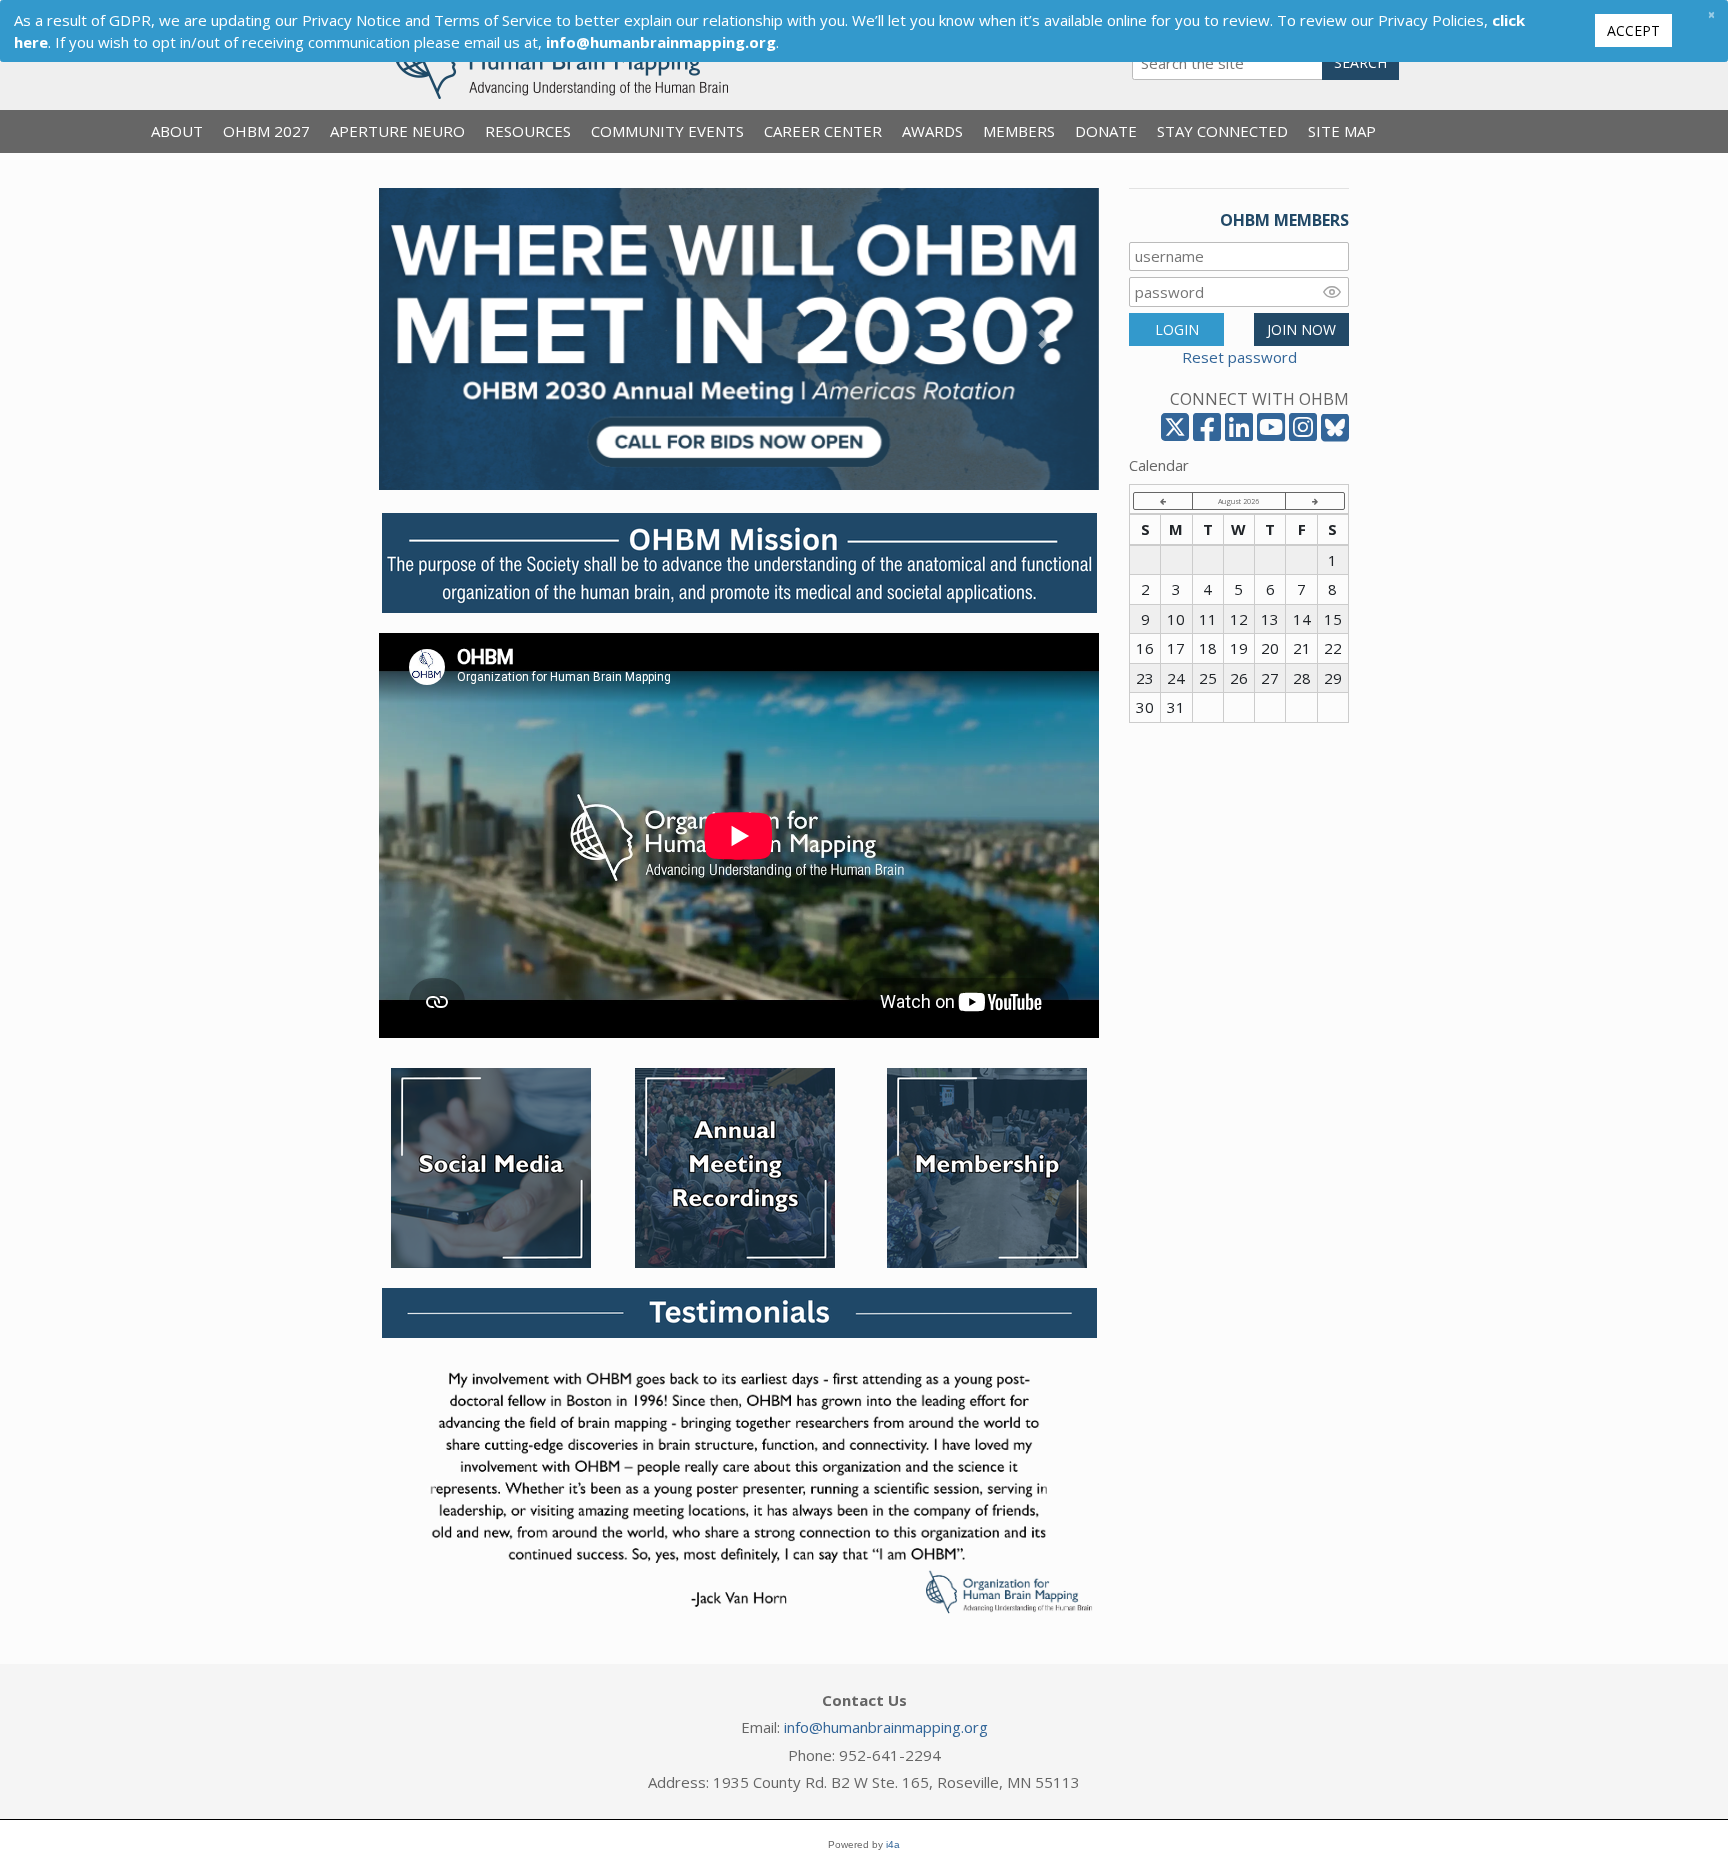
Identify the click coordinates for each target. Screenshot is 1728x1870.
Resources (528, 131)
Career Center (823, 131)
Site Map (1342, 131)
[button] (433, 339)
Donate (1106, 131)
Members (1019, 131)
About (177, 131)
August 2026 (1238, 501)
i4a (893, 1844)
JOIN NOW (1301, 329)
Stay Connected (1222, 131)
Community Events (667, 131)
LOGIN (1177, 329)
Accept (1633, 30)
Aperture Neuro (397, 131)
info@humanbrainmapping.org (886, 1727)
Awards (932, 131)
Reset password (1239, 357)
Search (1360, 62)
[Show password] (1332, 292)
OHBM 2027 (266, 131)
